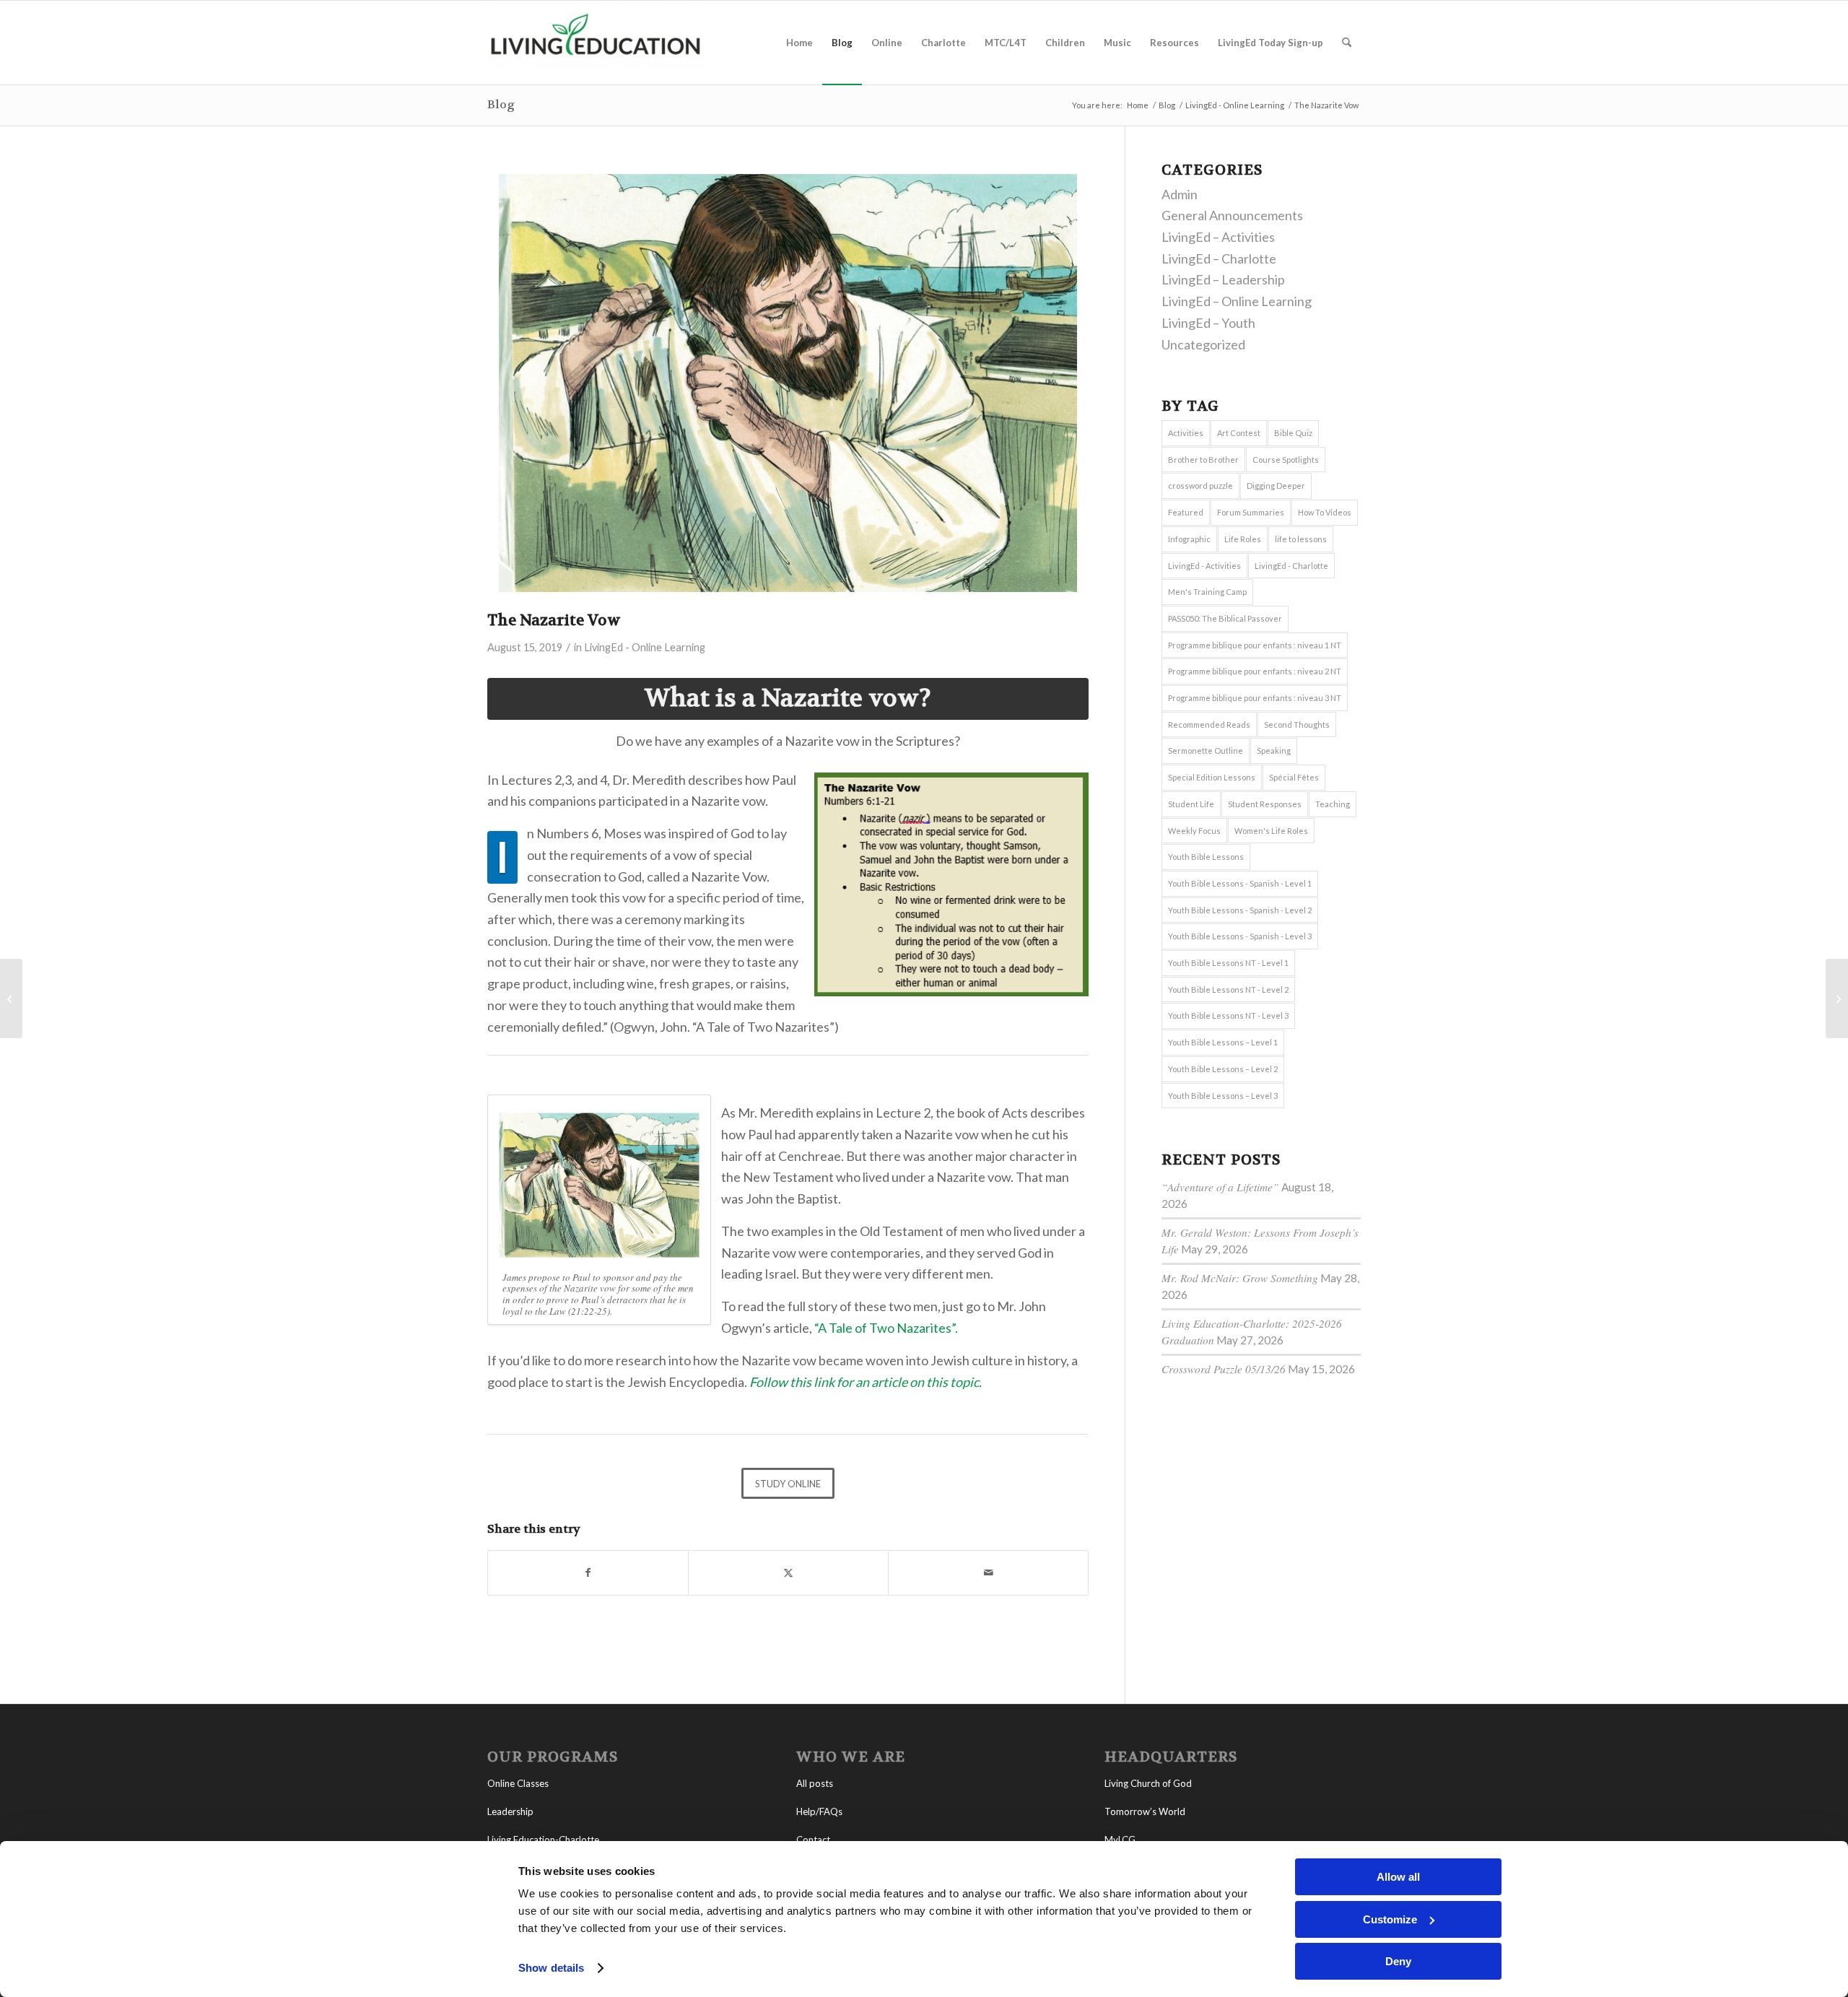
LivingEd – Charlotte (1219, 258)
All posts (815, 1783)
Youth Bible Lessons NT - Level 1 (1228, 963)
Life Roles (1243, 539)
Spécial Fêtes (1294, 777)
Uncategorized (1203, 344)
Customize (1390, 1919)
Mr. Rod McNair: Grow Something (1240, 1278)
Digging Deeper (1276, 486)
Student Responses (1265, 804)
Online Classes (518, 1783)
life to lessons (1301, 539)
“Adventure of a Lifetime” (1220, 1187)
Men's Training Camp (1207, 592)
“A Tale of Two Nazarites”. (886, 1328)
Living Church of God (1148, 1783)
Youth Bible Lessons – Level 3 (1223, 1096)
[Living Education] (596, 43)
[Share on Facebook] (588, 1573)
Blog (501, 104)
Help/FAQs (819, 1811)
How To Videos (1325, 512)
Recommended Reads (1209, 725)
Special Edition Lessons (1212, 777)
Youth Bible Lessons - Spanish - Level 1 (1240, 883)
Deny (1398, 1961)
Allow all (1398, 1877)
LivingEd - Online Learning (645, 647)
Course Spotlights (1286, 460)
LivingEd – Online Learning (1237, 301)
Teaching (1333, 804)
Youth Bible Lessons (1206, 857)
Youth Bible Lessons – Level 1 (1223, 1042)
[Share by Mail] (988, 1573)
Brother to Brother (1203, 460)
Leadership (510, 1811)
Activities (1186, 433)
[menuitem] (799, 43)
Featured (1186, 512)
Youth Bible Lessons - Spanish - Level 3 (1240, 936)
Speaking (1274, 750)
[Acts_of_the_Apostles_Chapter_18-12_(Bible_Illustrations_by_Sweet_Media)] (788, 383)
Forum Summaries (1251, 512)
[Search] (1347, 43)
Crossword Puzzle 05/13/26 (1224, 1369)
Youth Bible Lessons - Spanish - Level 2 (1240, 910)
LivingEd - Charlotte (1291, 566)
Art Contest (1239, 433)
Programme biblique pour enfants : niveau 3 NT (1255, 698)
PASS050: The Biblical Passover (1225, 618)
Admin (1180, 194)
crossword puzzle (1200, 486)
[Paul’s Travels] (1837, 998)
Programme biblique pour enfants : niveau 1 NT (1255, 645)
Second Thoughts (1297, 725)
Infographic (1189, 539)
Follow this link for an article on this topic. (866, 1382)
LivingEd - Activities (1204, 566)
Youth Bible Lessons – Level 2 (1223, 1069)
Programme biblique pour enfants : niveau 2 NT (1255, 671)
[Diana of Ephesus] (11, 998)
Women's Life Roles (1271, 831)
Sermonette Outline (1206, 750)
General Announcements (1232, 215)
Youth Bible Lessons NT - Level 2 (1228, 989)
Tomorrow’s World (1145, 1811)
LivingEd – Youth (1208, 323)
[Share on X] (788, 1573)
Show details (551, 1968)
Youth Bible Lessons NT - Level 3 (1228, 1015)
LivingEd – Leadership (1223, 279)
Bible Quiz (1293, 433)
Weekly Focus (1194, 831)
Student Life (1191, 804)
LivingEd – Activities (1218, 237)
